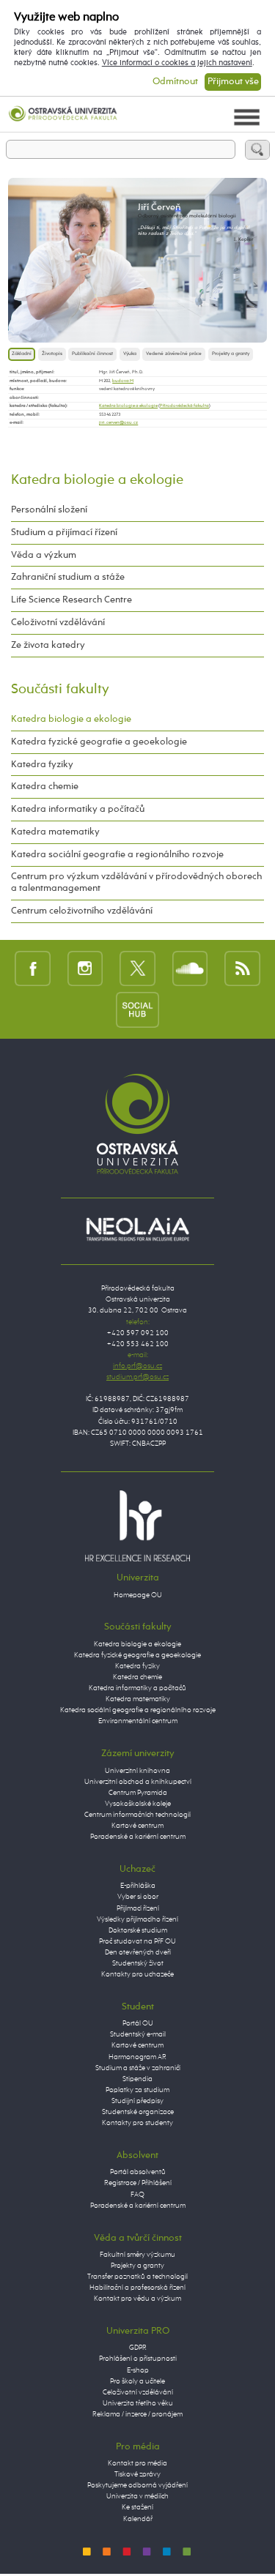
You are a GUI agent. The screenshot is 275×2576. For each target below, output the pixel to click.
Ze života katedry (48, 645)
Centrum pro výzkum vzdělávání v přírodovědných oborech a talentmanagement (136, 882)
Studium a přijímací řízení (64, 533)
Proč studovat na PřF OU (137, 1941)
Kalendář (138, 2519)
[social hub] (138, 1009)
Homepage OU (138, 1595)
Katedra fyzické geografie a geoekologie (99, 742)
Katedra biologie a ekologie (128, 406)
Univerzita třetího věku (138, 2403)
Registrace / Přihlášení (138, 2183)
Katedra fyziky (42, 765)
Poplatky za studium (137, 2090)
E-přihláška (138, 1886)
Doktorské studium (138, 1930)
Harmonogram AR (137, 2057)
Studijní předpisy (137, 2101)
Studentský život (138, 1963)
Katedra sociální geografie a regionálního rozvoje (117, 855)
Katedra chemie (45, 787)
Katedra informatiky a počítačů (78, 809)
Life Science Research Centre (71, 600)
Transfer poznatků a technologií (137, 2277)
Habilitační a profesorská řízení (137, 2288)
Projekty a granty (231, 354)
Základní (22, 354)
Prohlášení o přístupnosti (138, 2359)
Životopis (52, 354)
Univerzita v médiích (137, 2496)
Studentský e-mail (138, 2034)
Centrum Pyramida (138, 1793)
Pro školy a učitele (137, 2381)
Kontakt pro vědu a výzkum (137, 2299)
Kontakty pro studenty (137, 2123)
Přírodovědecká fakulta (184, 406)
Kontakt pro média (137, 2463)
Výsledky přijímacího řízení (137, 1919)
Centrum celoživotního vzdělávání (82, 911)
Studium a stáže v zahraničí (138, 2068)
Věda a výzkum (44, 555)
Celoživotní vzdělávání (58, 623)
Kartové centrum (137, 1826)
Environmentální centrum (138, 1721)
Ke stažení (137, 2507)
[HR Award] (138, 1526)
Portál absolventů (138, 2172)
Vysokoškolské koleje (138, 1804)
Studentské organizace (138, 2112)
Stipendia (137, 2079)
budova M (123, 381)
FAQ (137, 2195)
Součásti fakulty (60, 689)
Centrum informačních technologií (137, 1815)
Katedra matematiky (55, 832)
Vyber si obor (138, 1897)
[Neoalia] (138, 1229)
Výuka (130, 354)
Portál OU (138, 2023)
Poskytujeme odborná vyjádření (137, 2485)
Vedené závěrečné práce (174, 354)
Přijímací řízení (138, 1908)
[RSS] (242, 968)
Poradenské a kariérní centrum (138, 1837)
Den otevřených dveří (138, 1952)
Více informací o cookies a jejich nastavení (177, 63)
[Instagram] (85, 968)
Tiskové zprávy (137, 2474)
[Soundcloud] (190, 968)
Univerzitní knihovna (137, 1771)
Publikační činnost (92, 354)
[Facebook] (33, 968)
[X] (137, 968)
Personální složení (49, 510)
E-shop (138, 2370)
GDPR (138, 2348)
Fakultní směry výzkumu (137, 2255)
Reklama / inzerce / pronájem (137, 2414)
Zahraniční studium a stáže (68, 577)
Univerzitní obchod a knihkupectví (138, 1782)
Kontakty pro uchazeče (137, 1974)
